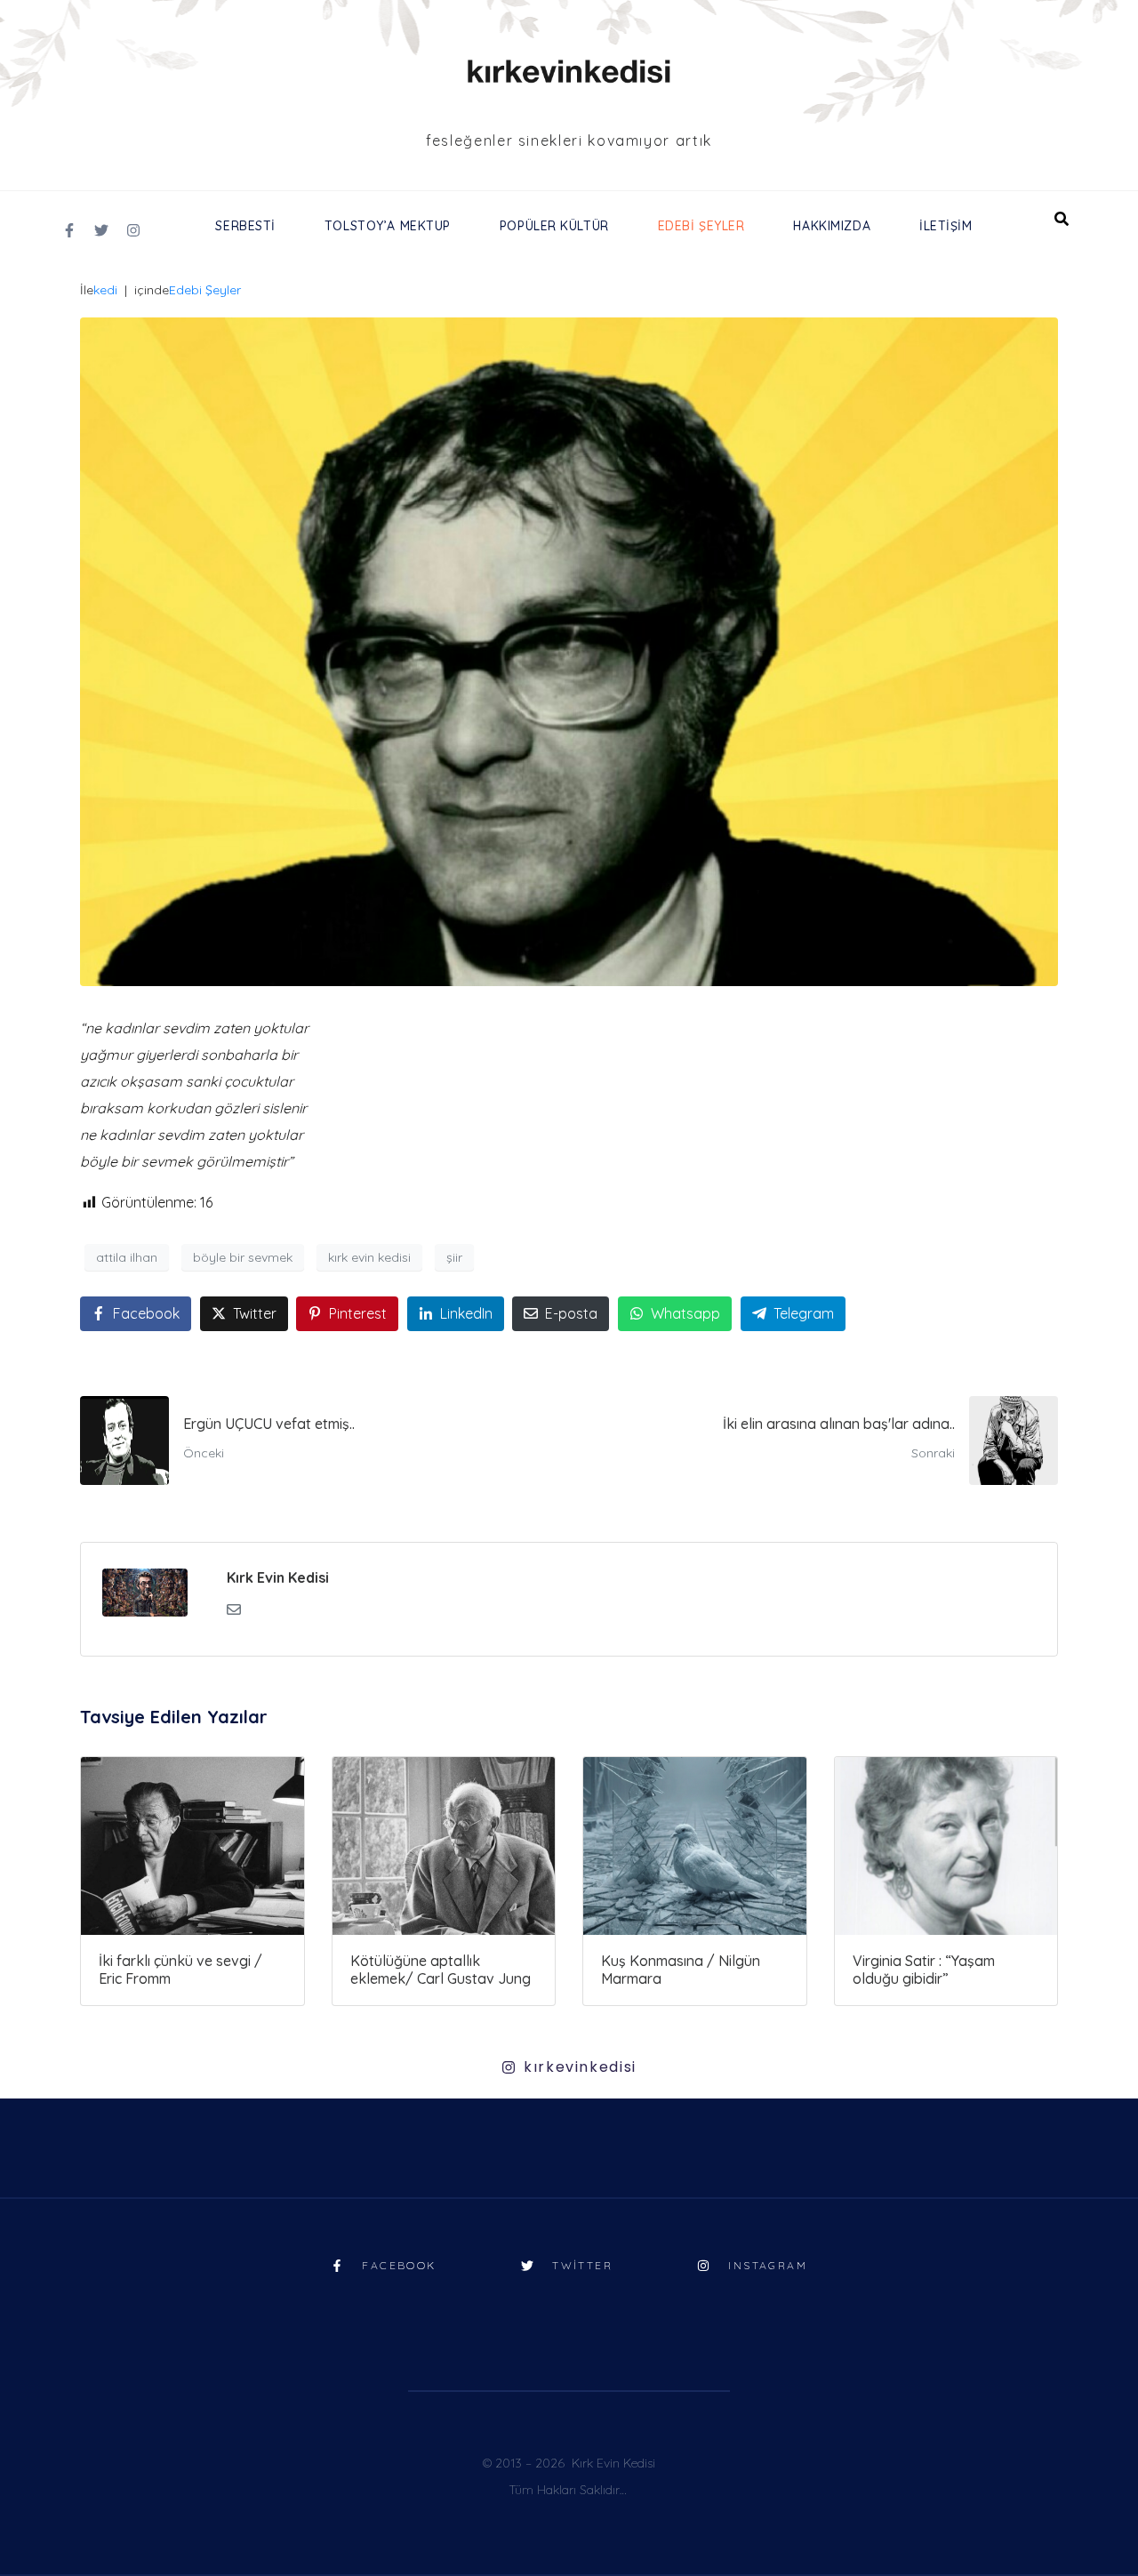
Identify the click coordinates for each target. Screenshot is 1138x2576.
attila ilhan (127, 1257)
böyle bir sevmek (243, 1257)
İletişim (946, 226)
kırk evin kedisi (369, 1257)
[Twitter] (101, 230)
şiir (454, 1257)
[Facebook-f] (69, 230)
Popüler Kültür (554, 226)
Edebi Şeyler (701, 226)
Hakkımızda (832, 226)
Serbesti (245, 226)
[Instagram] (133, 230)
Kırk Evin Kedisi (278, 1577)
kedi (105, 290)
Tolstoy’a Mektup (388, 226)
